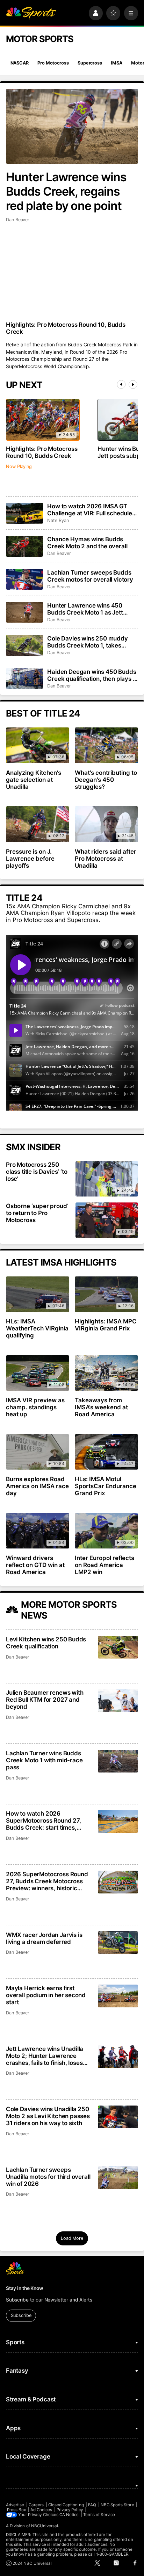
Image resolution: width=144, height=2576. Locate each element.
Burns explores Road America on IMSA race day (37, 1486)
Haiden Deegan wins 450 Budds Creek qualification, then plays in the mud (92, 675)
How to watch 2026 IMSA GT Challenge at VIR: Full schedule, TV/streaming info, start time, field (91, 510)
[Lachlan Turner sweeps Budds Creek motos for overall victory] (24, 579)
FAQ (92, 2505)
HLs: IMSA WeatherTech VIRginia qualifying (37, 1328)
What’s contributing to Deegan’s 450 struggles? (106, 780)
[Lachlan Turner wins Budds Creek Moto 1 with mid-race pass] (118, 1761)
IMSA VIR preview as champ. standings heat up (35, 1407)
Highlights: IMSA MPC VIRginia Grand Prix (106, 1325)
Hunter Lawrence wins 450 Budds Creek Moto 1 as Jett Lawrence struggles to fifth (85, 609)
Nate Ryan (58, 520)
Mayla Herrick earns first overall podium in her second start (46, 1995)
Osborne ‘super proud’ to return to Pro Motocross (37, 1213)
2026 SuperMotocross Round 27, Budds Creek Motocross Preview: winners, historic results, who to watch (47, 1881)
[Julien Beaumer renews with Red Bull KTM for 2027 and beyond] (118, 1700)
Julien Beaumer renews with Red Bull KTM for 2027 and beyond (45, 1700)
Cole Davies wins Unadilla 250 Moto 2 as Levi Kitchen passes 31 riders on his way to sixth (48, 2116)
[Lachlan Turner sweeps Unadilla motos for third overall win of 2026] (118, 2178)
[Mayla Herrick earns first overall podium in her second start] (118, 1996)
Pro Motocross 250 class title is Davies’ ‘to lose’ (37, 1172)
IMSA (117, 63)
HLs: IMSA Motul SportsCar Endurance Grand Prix (106, 1486)
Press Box (17, 2510)
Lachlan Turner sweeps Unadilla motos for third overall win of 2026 (48, 2177)
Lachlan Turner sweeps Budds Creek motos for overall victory (90, 576)
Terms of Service (99, 2515)
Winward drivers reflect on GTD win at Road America (35, 1565)
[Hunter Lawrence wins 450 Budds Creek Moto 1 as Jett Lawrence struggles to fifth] (24, 612)
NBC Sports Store (117, 2505)
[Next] (133, 384)
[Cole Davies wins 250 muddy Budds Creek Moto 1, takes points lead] (24, 645)
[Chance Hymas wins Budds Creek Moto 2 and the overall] (24, 546)
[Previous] (121, 384)
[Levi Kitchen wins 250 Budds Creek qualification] (118, 1647)
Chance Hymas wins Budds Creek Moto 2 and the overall (87, 543)
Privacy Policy (70, 2510)
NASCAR (20, 63)
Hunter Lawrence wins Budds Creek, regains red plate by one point (66, 191)
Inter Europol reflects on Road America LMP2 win (105, 1565)
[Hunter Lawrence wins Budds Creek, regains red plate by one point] (72, 126)
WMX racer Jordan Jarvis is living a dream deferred (44, 1938)
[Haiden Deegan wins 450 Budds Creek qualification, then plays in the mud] (24, 679)
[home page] (31, 13)
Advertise (15, 2505)
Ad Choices (41, 2510)
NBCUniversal (45, 2526)
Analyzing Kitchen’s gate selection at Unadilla (34, 780)
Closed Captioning (66, 2505)
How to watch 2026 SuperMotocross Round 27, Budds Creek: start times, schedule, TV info (44, 1821)
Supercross (90, 63)
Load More (72, 2238)
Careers (36, 2505)
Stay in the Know (24, 2288)
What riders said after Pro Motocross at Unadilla (106, 859)
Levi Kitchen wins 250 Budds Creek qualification (46, 1643)
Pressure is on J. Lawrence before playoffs (30, 859)
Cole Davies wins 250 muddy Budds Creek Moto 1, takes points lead (88, 642)
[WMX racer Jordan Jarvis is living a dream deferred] (118, 1943)
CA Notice (69, 2515)
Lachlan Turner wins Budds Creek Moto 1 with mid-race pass (44, 1760)
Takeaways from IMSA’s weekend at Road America (101, 1407)
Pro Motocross (53, 63)
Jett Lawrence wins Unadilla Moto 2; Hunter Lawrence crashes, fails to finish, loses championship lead (45, 2056)
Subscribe (21, 2315)
